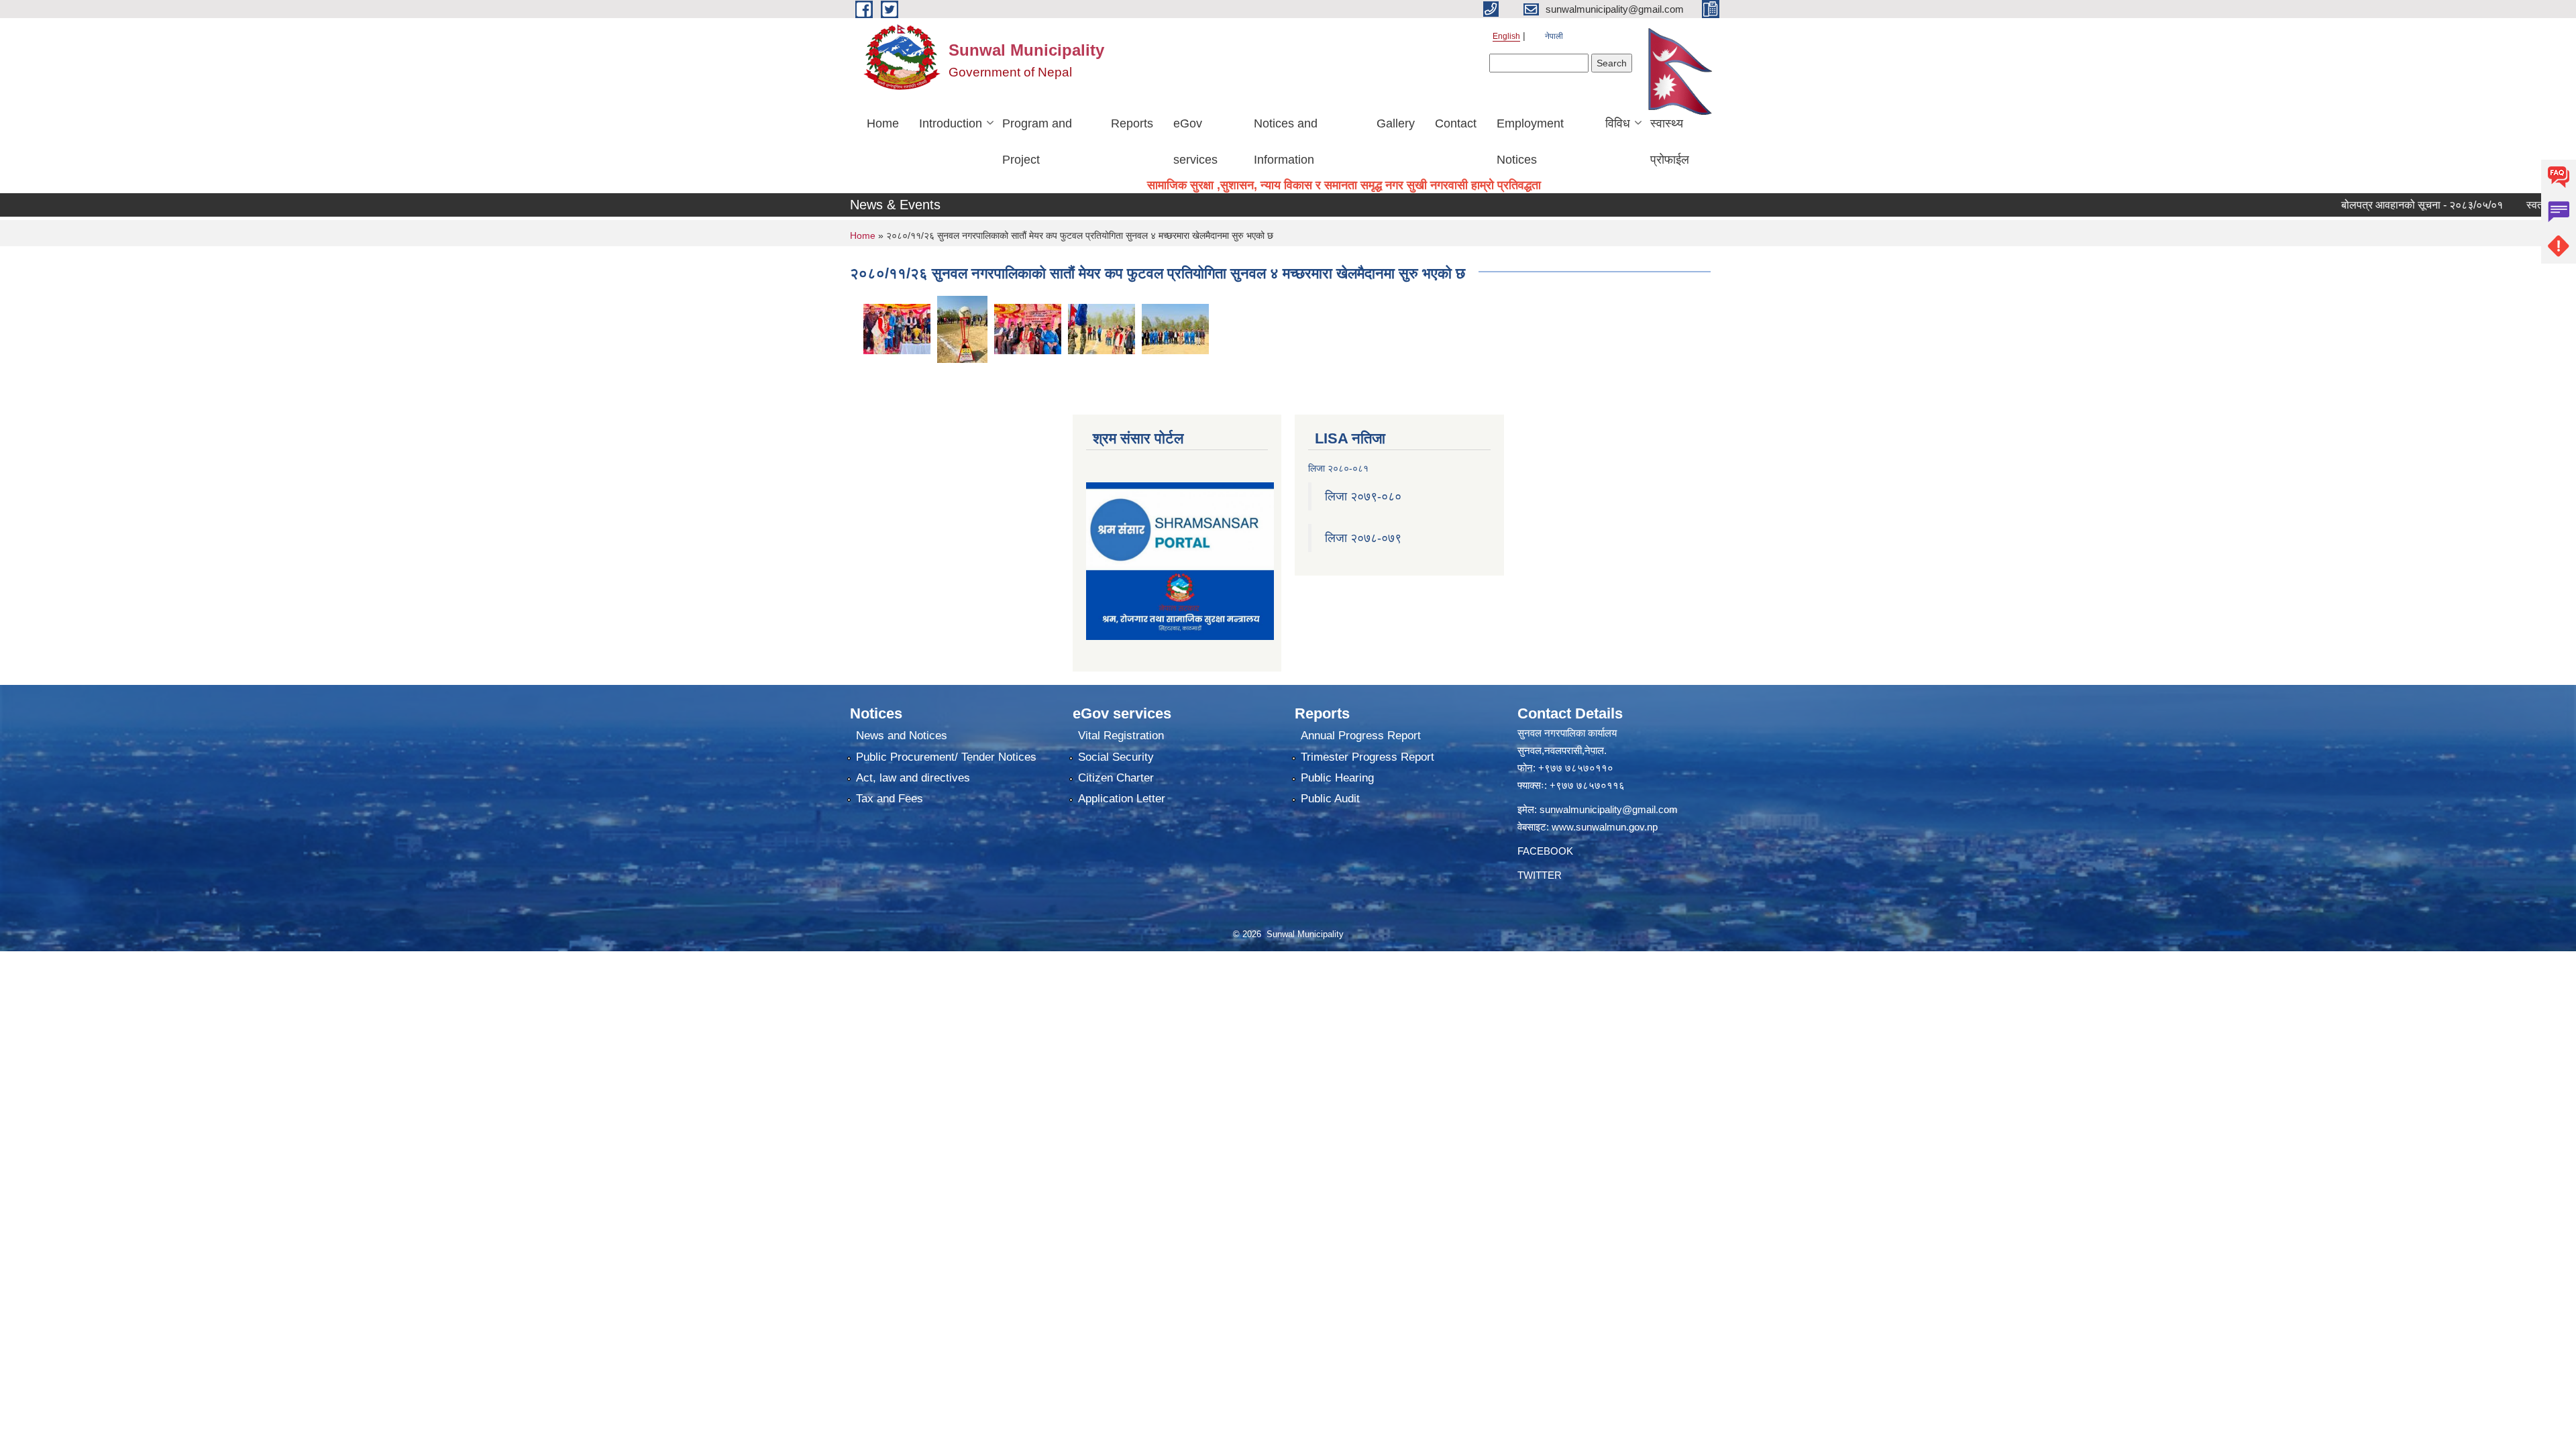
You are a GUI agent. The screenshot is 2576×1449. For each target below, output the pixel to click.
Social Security (1116, 757)
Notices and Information (1286, 142)
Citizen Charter (1116, 778)
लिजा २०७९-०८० (1363, 496)
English (1506, 36)
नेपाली (1554, 36)
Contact (1456, 123)
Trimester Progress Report (1367, 757)
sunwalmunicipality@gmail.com (1609, 809)
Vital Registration (1121, 736)
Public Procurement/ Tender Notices (946, 757)
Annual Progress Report (1361, 736)
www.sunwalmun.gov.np (1605, 827)
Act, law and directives (913, 778)
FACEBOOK (1545, 851)
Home (883, 123)
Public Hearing (1337, 778)
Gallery (1396, 123)
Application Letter (1122, 799)
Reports (1132, 123)
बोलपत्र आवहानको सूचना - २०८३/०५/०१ (2369, 205)
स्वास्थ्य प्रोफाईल (1670, 142)
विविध (1618, 123)
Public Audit (1330, 799)
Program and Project (1037, 142)
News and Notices (902, 736)
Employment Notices (1530, 142)
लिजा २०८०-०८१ (1338, 468)
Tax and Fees (890, 799)
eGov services (1195, 142)
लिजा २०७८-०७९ (1363, 538)
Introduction (951, 123)
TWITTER (1540, 875)
